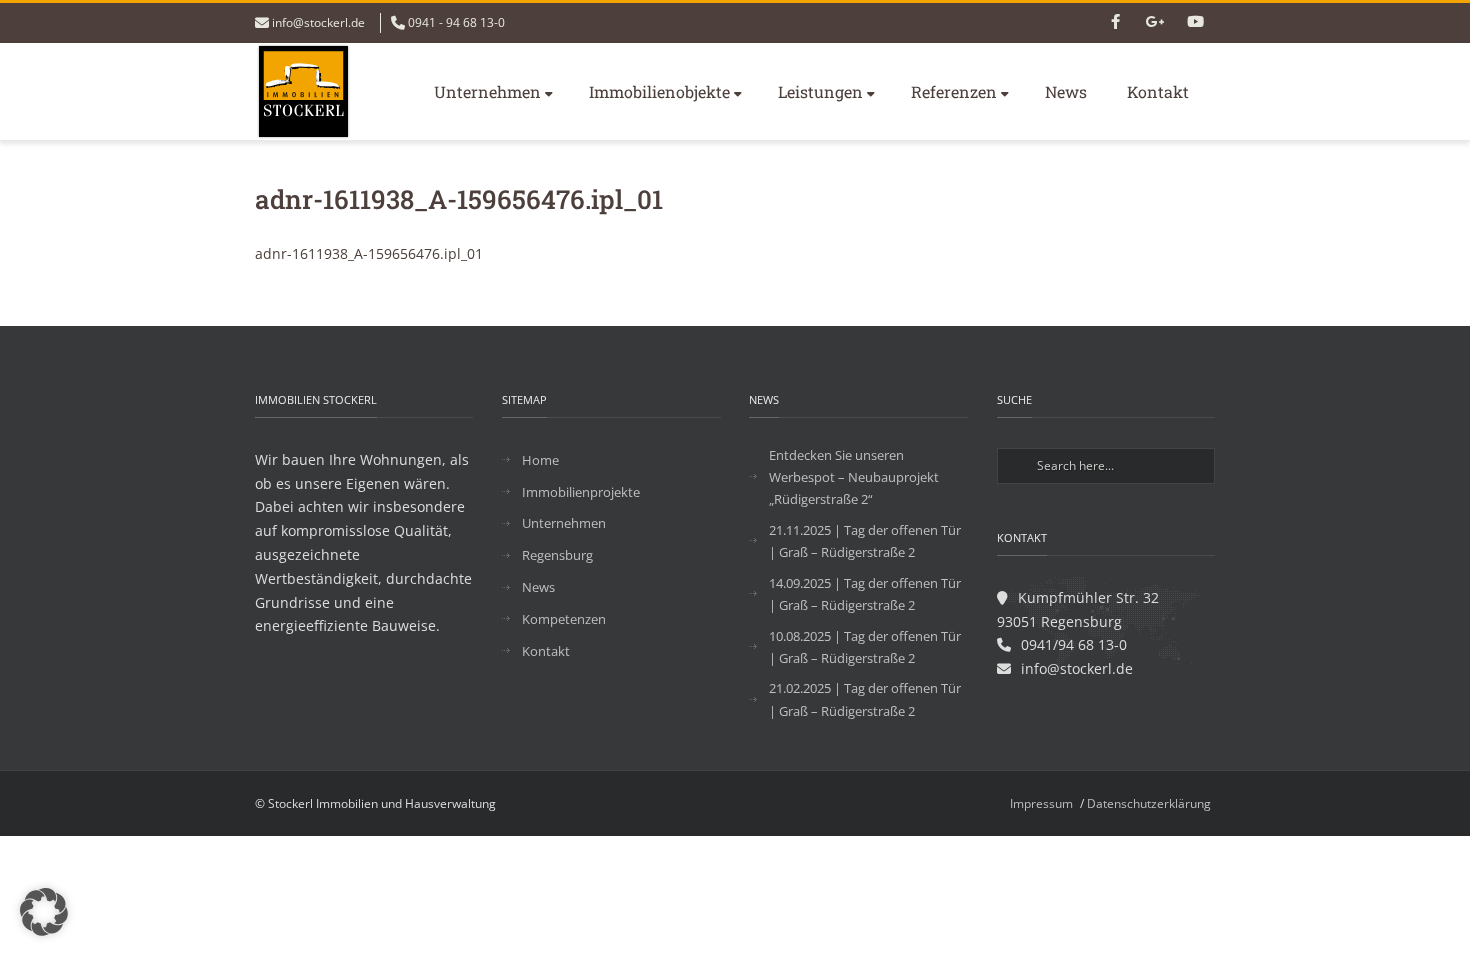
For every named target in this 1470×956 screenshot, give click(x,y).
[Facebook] (1115, 23)
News (1066, 91)
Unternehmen (487, 91)
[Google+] (1155, 23)
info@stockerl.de (318, 22)
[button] (44, 912)
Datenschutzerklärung (1149, 803)
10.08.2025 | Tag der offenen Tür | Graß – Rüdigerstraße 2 (865, 647)
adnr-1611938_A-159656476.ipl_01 (369, 253)
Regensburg (557, 555)
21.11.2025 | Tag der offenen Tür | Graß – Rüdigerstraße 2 (865, 541)
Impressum (1041, 803)
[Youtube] (1195, 23)
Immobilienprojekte (581, 492)
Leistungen (820, 91)
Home (540, 460)
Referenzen (954, 91)
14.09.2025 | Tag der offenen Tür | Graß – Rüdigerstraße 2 (865, 594)
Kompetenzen (564, 619)
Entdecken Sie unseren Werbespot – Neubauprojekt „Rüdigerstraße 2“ (854, 477)
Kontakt (1158, 91)
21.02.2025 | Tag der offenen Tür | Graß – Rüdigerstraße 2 (865, 699)
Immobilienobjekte (659, 91)
